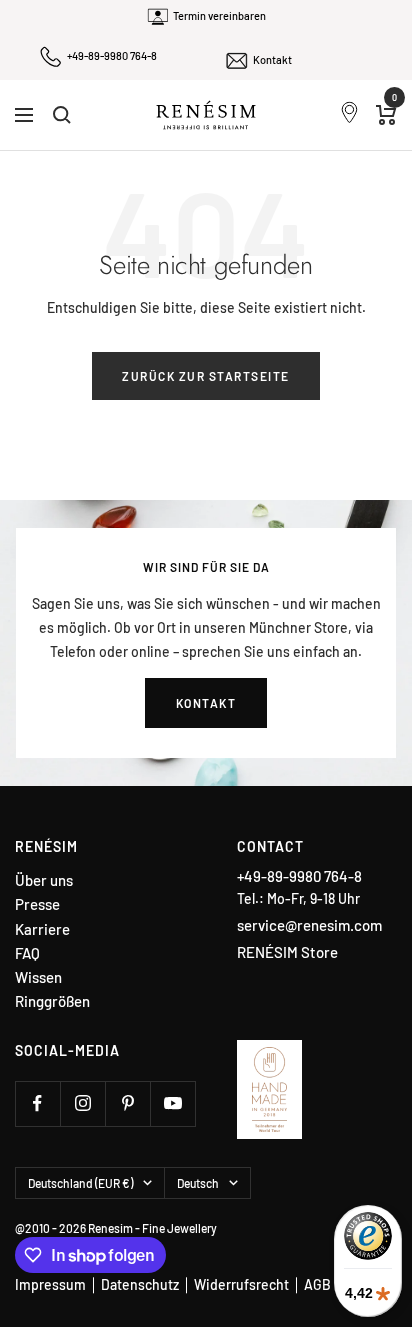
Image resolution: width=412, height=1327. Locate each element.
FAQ (27, 953)
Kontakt (272, 59)
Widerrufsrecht (241, 1284)
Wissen (38, 977)
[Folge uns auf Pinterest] (127, 1103)
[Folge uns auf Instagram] (82, 1103)
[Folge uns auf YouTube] (172, 1103)
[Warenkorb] (386, 115)
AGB (317, 1284)
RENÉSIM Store (287, 952)
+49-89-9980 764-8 (112, 55)
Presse (37, 904)
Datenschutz (140, 1284)
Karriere (42, 929)
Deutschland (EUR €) (80, 1183)
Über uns (44, 880)
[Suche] (62, 115)
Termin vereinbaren (219, 15)
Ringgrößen (52, 1001)
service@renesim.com (309, 925)
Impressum (50, 1284)
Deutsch (198, 1183)
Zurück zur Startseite (206, 376)
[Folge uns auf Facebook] (37, 1103)
